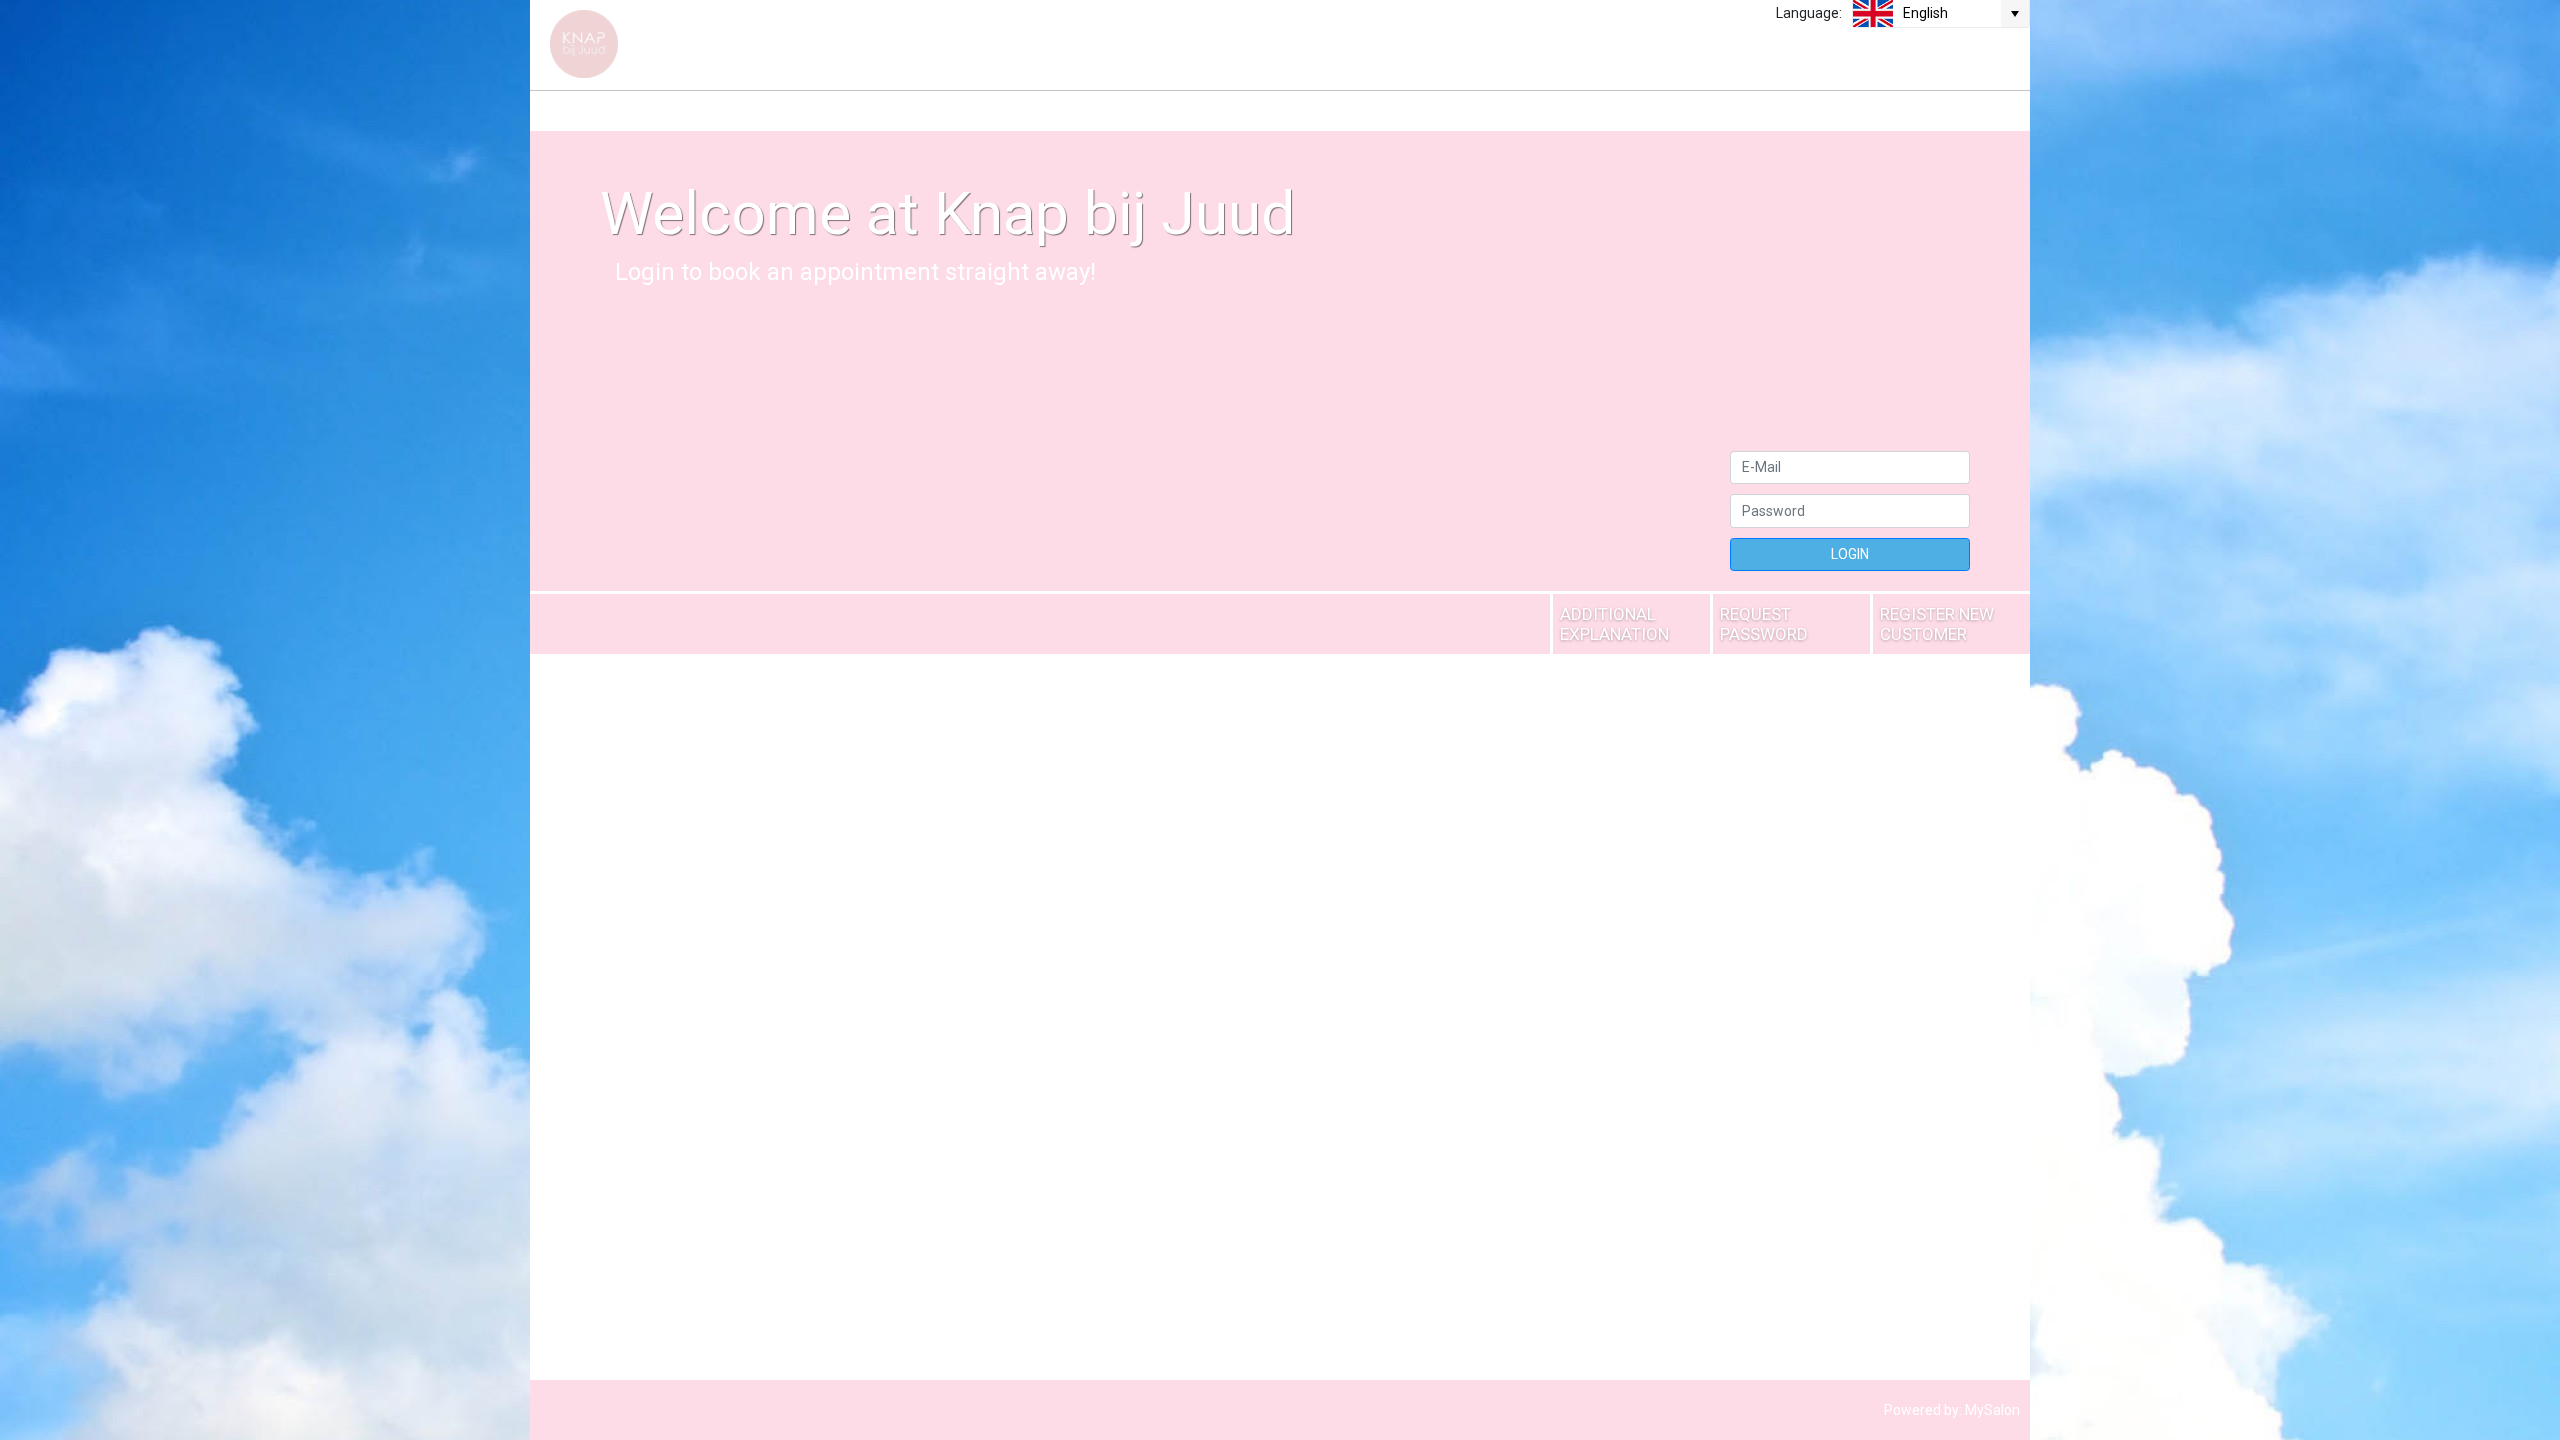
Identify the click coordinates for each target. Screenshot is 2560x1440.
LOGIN (1850, 554)
